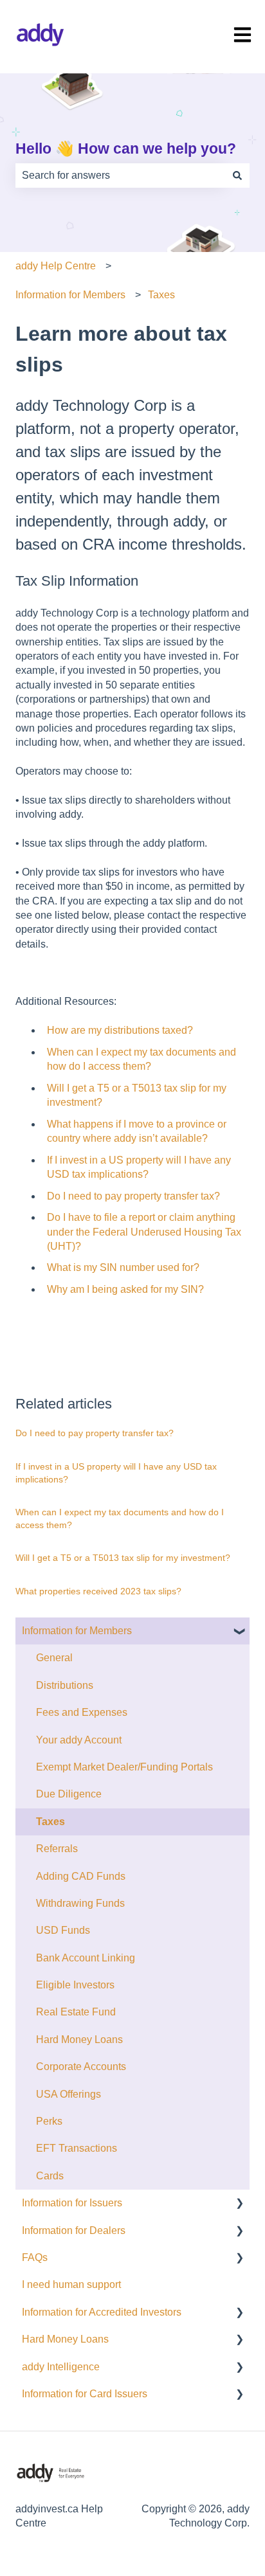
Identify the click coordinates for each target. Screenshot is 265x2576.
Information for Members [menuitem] (77, 1631)
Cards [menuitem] (50, 2176)
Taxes (161, 295)
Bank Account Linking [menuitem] (86, 1958)
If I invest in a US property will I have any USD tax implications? (116, 1473)
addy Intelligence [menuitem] (61, 2367)
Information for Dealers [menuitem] (74, 2230)
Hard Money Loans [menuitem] (79, 2040)
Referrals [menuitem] (57, 1849)
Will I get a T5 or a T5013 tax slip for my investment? (123, 1558)
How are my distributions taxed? (120, 1030)
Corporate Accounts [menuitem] (81, 2067)
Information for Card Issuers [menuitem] (85, 2394)
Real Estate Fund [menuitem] (76, 2012)
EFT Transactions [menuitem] (77, 2148)
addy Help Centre (56, 266)
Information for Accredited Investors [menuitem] (102, 2312)
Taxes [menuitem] (50, 1822)
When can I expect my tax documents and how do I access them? (120, 1518)
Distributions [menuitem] (65, 1685)
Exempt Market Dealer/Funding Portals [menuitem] (124, 1767)
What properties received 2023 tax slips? (98, 1591)
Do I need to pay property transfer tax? (133, 1196)
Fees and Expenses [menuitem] (82, 1712)
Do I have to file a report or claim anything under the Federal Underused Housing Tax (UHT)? (144, 1232)
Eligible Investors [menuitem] (75, 1985)
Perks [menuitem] (49, 2121)
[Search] (237, 176)
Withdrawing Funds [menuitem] (80, 1903)
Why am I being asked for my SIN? (125, 1289)
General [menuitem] (54, 1658)
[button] (239, 1632)
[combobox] (120, 176)
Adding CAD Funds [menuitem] (81, 1876)
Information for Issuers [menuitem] (72, 2203)
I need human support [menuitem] (71, 2284)
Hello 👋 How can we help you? (126, 149)
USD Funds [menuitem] (63, 1930)
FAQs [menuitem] (35, 2257)
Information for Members (70, 295)
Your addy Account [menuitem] (79, 1740)
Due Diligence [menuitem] (69, 1794)
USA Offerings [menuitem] (69, 2094)
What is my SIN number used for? (123, 1267)
